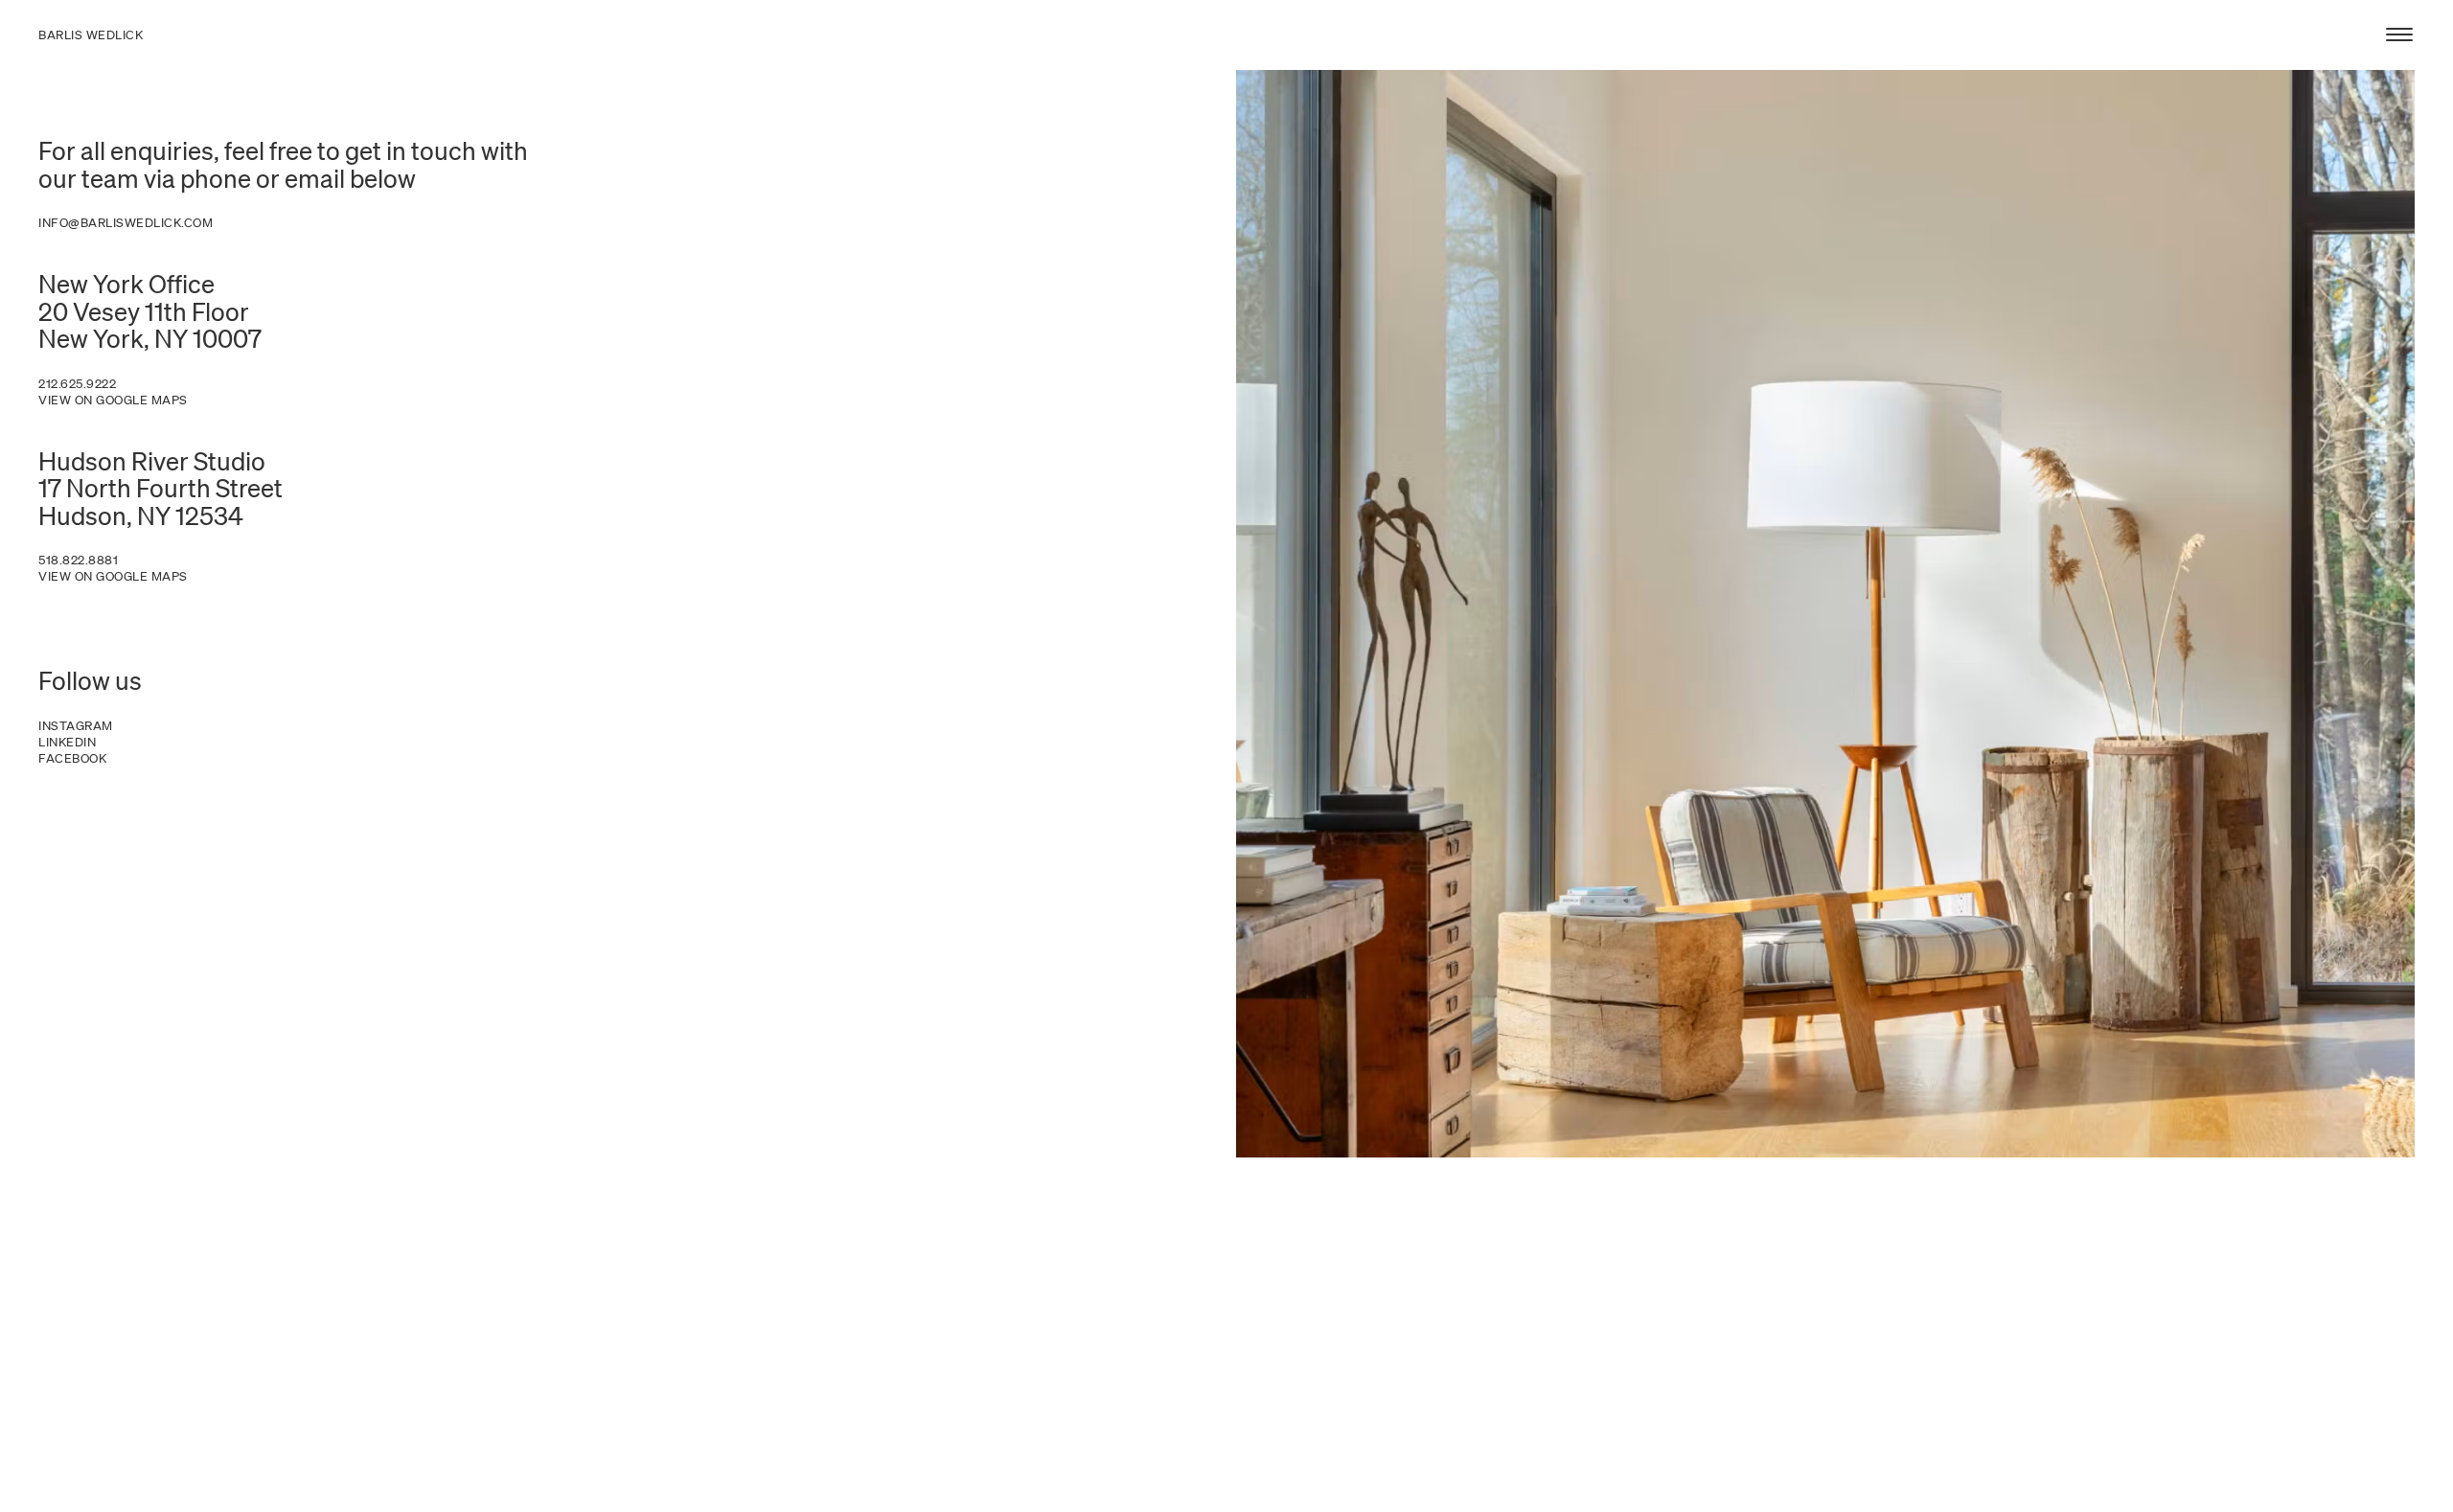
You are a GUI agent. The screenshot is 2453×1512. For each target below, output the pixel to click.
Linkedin (67, 743)
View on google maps (113, 401)
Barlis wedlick (91, 35)
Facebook (72, 759)
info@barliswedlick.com (126, 223)
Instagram (76, 726)
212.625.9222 (77, 384)
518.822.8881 (78, 561)
